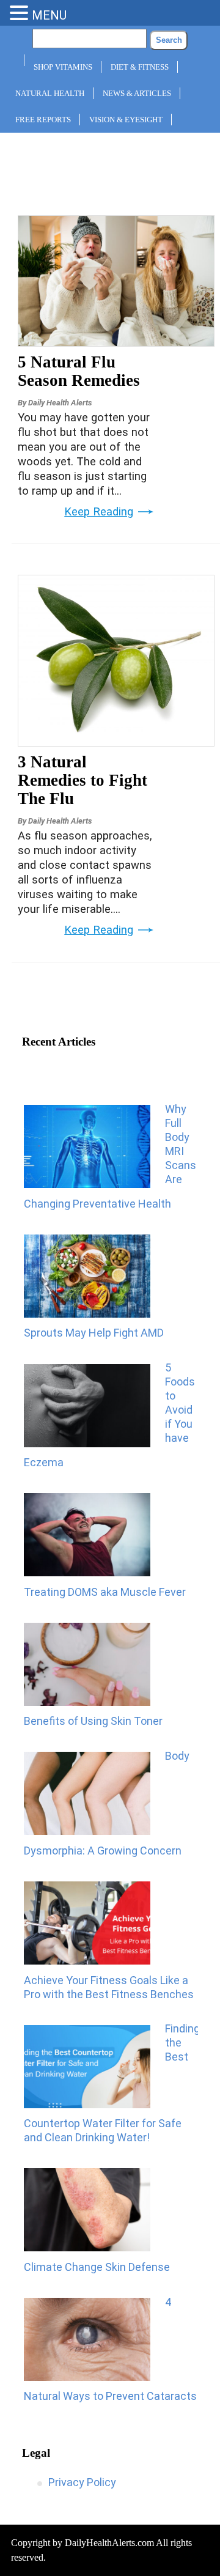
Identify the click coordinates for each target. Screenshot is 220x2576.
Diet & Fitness (140, 67)
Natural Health (50, 93)
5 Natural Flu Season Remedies (79, 371)
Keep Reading (99, 512)
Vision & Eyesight (126, 120)
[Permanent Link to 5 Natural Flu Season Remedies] (116, 342)
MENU (49, 15)
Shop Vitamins (63, 67)
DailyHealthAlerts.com (109, 2543)
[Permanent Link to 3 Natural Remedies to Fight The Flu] (116, 742)
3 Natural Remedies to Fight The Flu (82, 780)
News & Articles (137, 93)
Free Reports (43, 120)
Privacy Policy (82, 2482)
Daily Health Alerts (60, 403)
